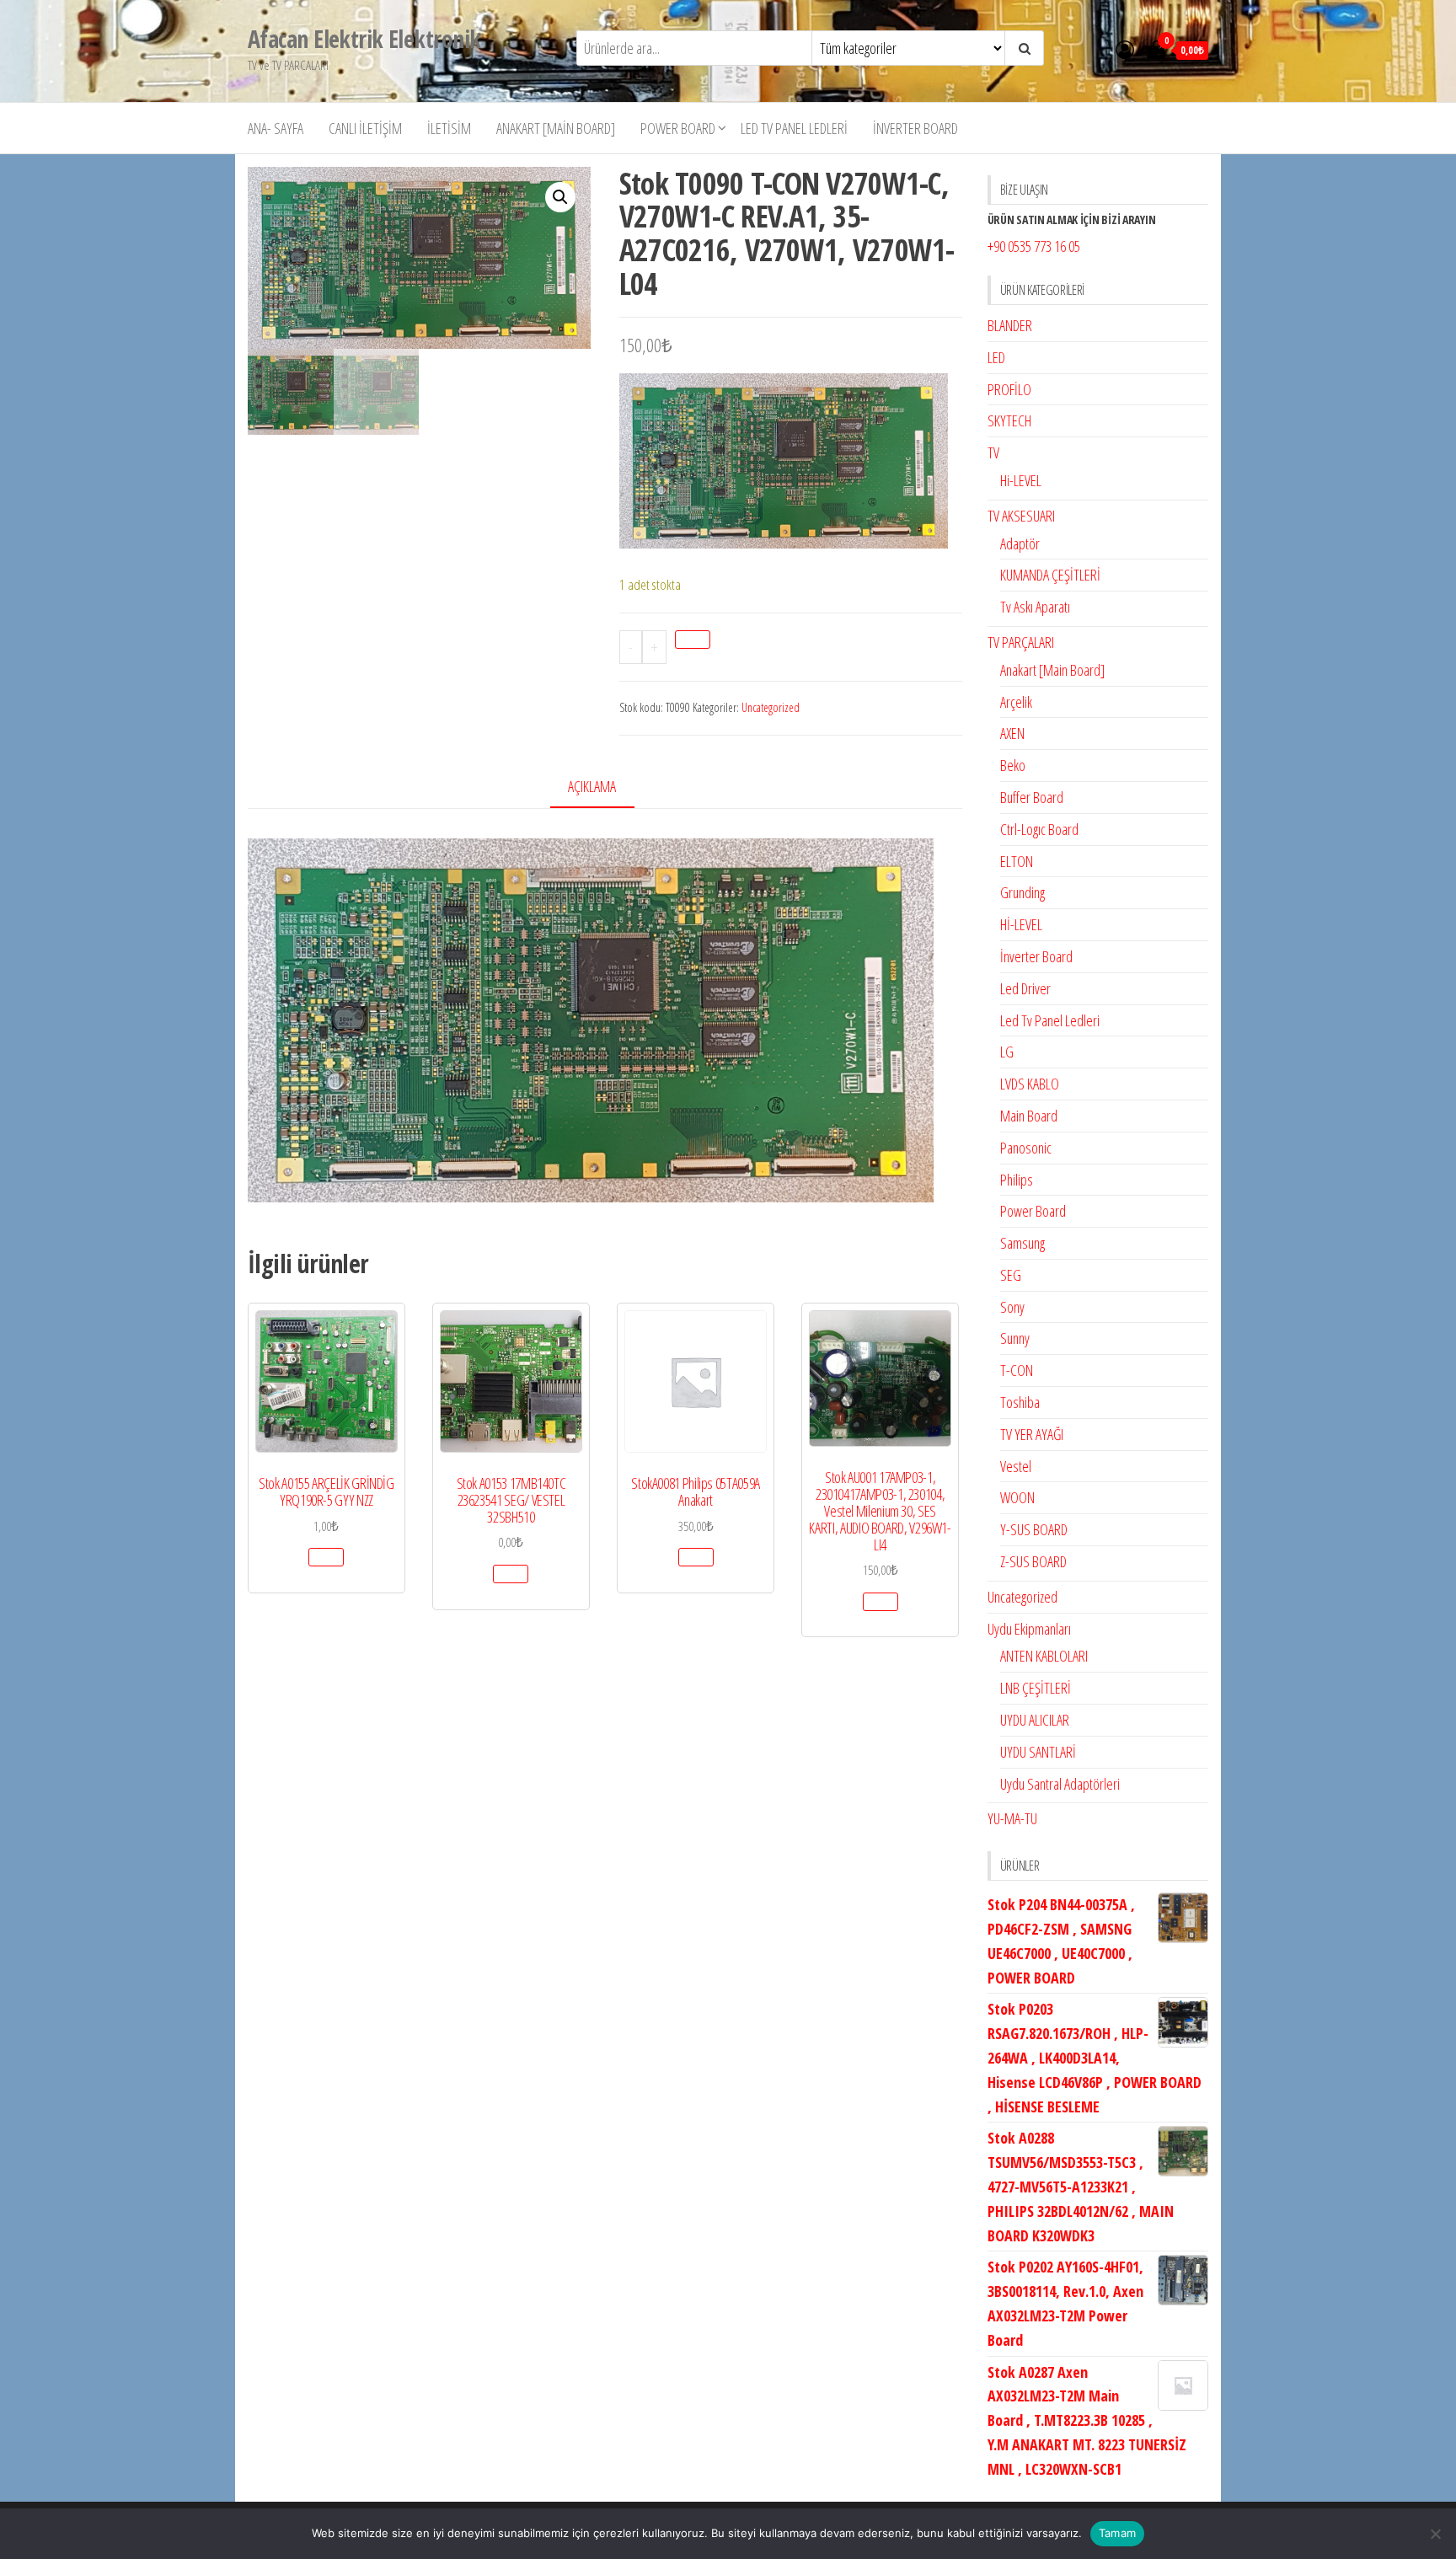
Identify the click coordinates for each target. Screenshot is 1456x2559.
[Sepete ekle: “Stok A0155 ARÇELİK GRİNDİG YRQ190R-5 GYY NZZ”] (326, 1557)
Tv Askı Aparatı (1035, 607)
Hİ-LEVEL (1021, 924)
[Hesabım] (1125, 49)
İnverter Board (915, 128)
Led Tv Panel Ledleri (794, 128)
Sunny (1015, 1338)
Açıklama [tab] (592, 786)
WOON (1017, 1497)
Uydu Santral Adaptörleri (1060, 1784)
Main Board (1029, 1116)
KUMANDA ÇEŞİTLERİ (1050, 575)
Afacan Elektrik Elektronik (364, 39)
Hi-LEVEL (1021, 480)
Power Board (678, 128)
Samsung (1022, 1243)
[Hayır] (1435, 2534)
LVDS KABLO (1030, 1084)
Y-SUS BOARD (1034, 1529)
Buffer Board (1032, 797)
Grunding (1022, 892)
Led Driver (1025, 988)
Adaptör (1020, 543)
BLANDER (1010, 325)
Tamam (1117, 2533)
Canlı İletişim (365, 128)
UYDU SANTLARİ (1038, 1752)
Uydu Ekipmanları (1029, 1629)
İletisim (449, 128)
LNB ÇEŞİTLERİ (1036, 1688)
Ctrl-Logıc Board (1039, 829)
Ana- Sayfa (276, 128)
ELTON (1017, 861)
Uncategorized (771, 707)
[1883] (693, 640)
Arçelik (1016, 702)
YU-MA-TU (1012, 1818)
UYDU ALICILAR (1035, 1720)
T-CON (1017, 1370)
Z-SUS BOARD (1033, 1561)
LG (1007, 1052)
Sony (1012, 1307)
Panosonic (1026, 1148)
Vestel (1016, 1466)
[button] (560, 197)
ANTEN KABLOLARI (1044, 1656)
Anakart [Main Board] (556, 128)
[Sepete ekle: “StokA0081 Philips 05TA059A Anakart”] (696, 1557)
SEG (1011, 1275)
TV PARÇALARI (1021, 642)
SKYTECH (1009, 420)
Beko (1013, 765)
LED (996, 357)
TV (993, 452)
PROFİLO (1009, 389)
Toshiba (1020, 1402)
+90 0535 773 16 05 (1034, 246)
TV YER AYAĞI (1032, 1434)
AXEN (1012, 733)
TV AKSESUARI (1021, 516)
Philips (1017, 1180)
